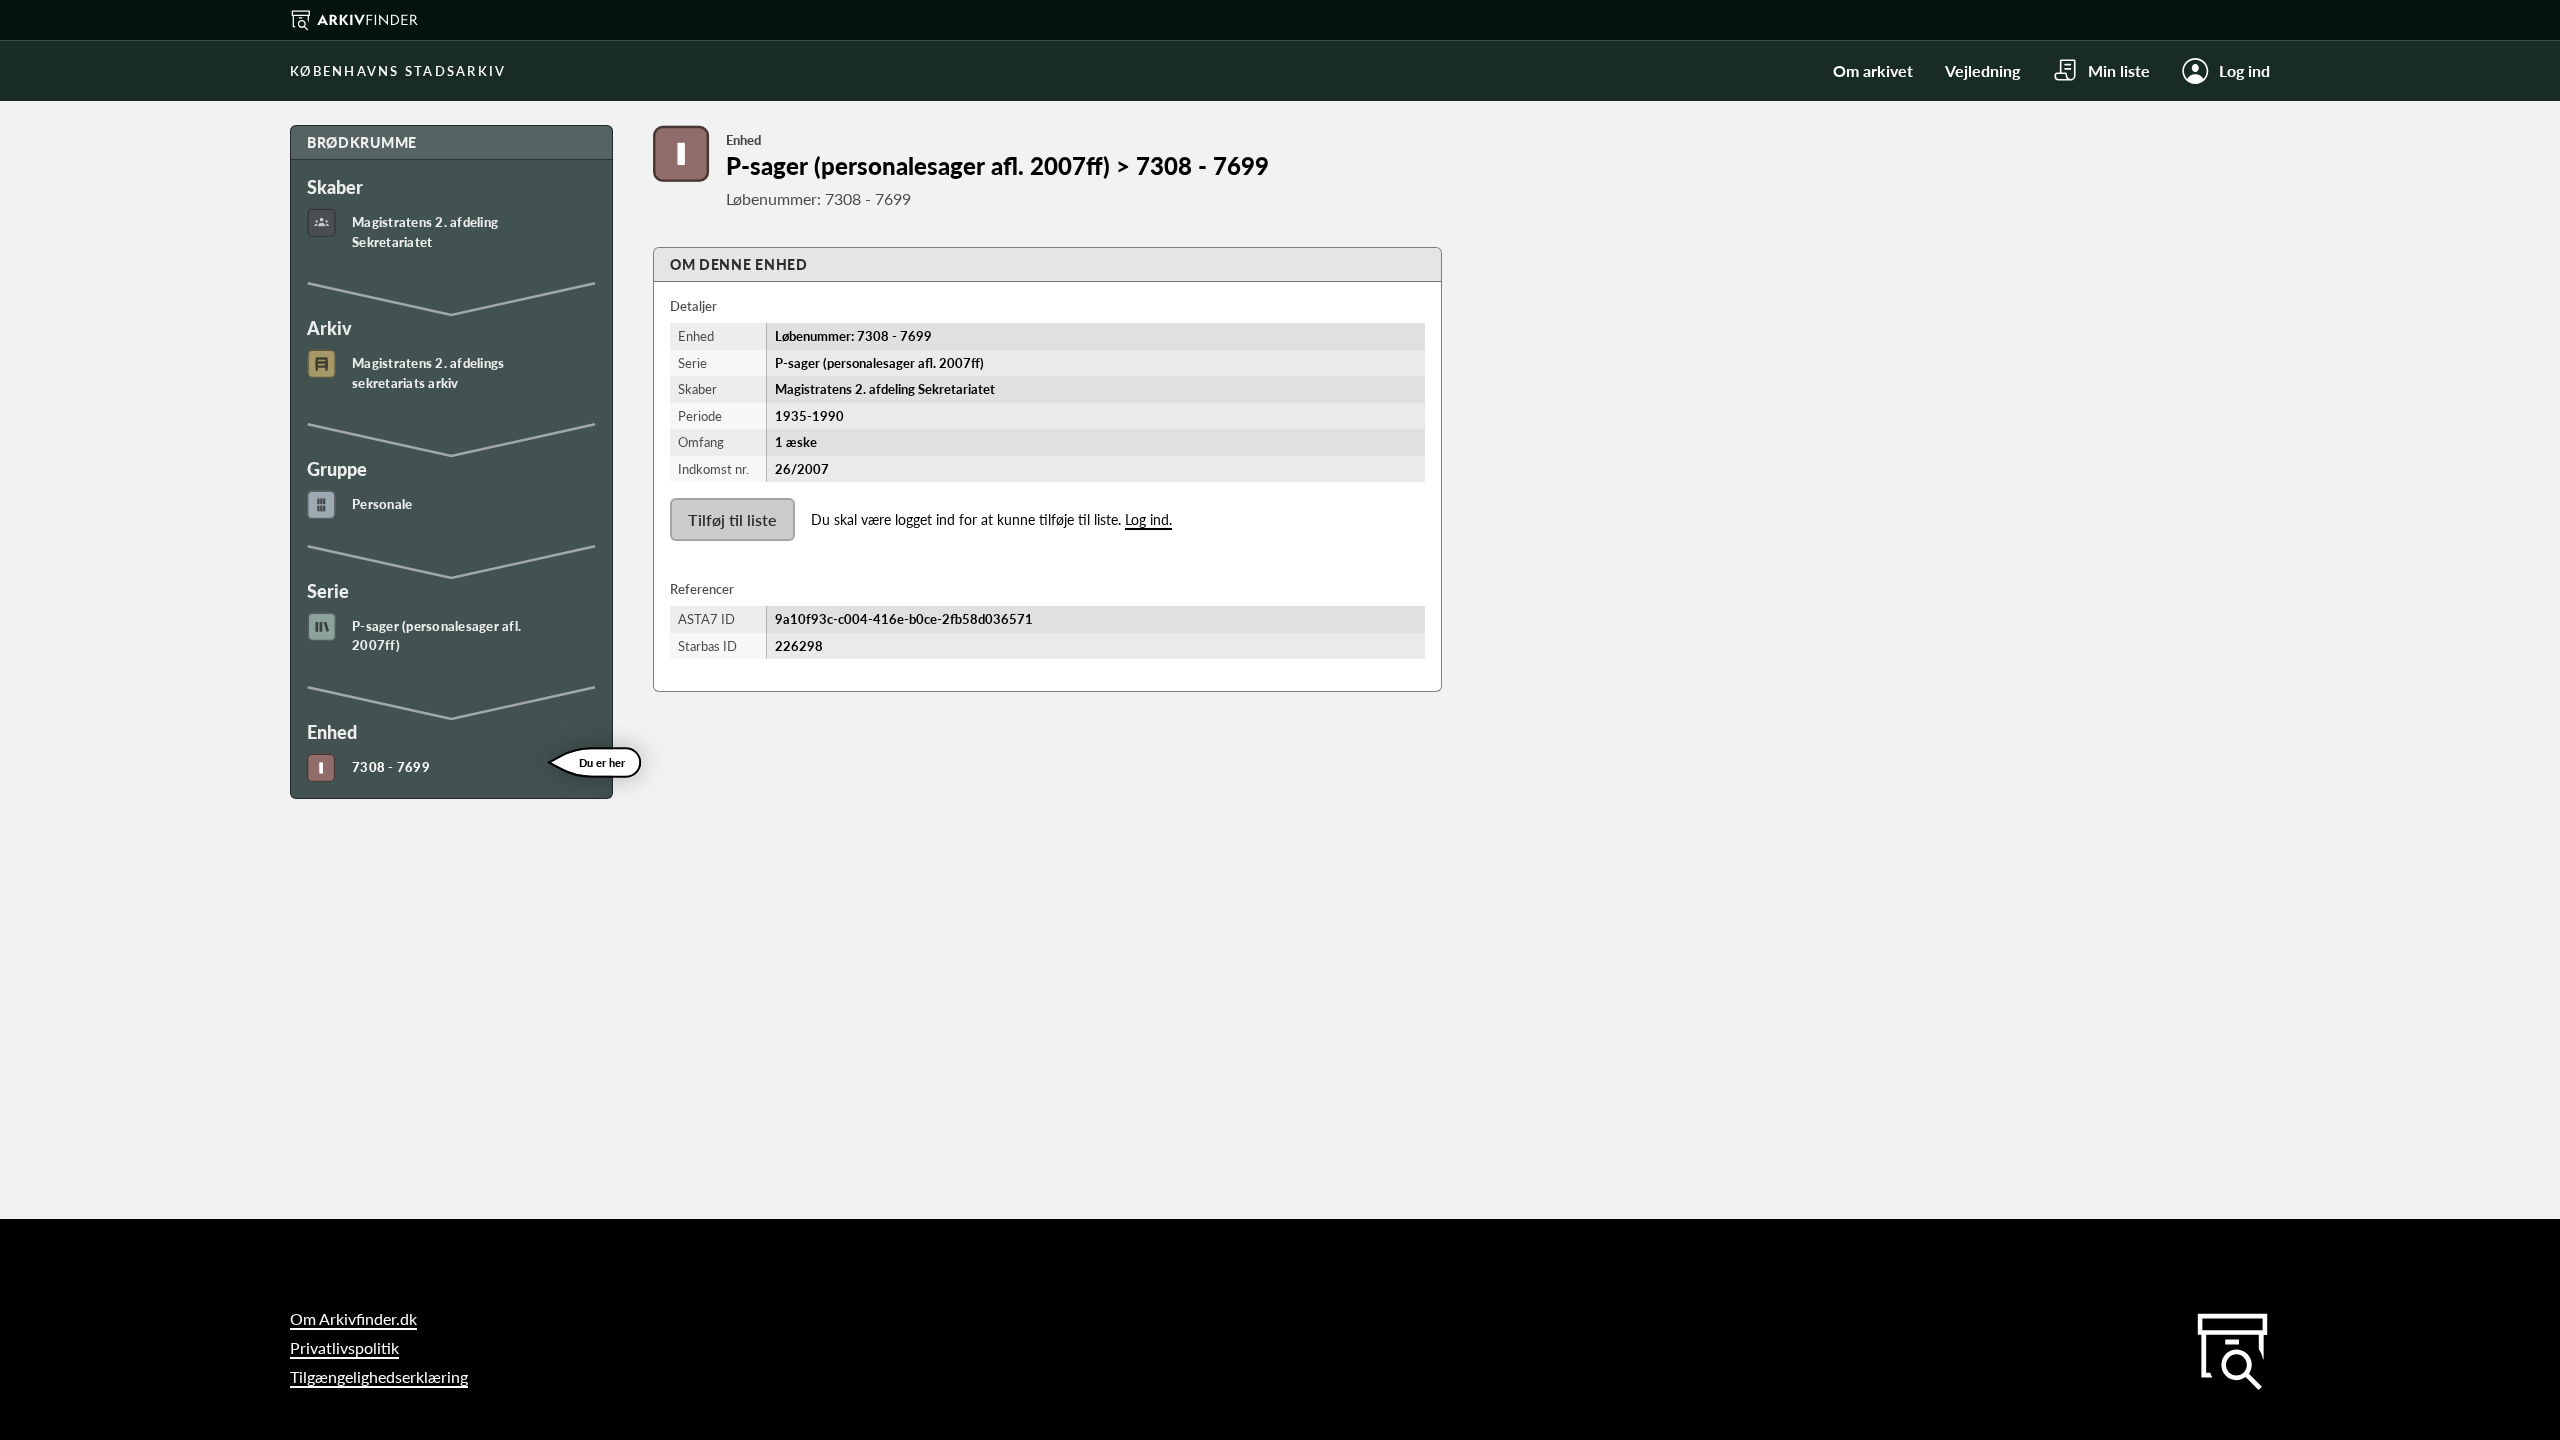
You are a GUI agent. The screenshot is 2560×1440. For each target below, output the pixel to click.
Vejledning (1982, 70)
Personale (382, 504)
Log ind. (1148, 519)
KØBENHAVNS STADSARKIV (398, 71)
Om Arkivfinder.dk (353, 1318)
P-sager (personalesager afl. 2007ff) (436, 636)
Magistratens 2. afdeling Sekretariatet (425, 232)
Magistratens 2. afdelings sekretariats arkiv (428, 373)
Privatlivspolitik (344, 1347)
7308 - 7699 (391, 767)
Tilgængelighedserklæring (379, 1376)
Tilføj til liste (732, 519)
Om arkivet (1873, 70)
